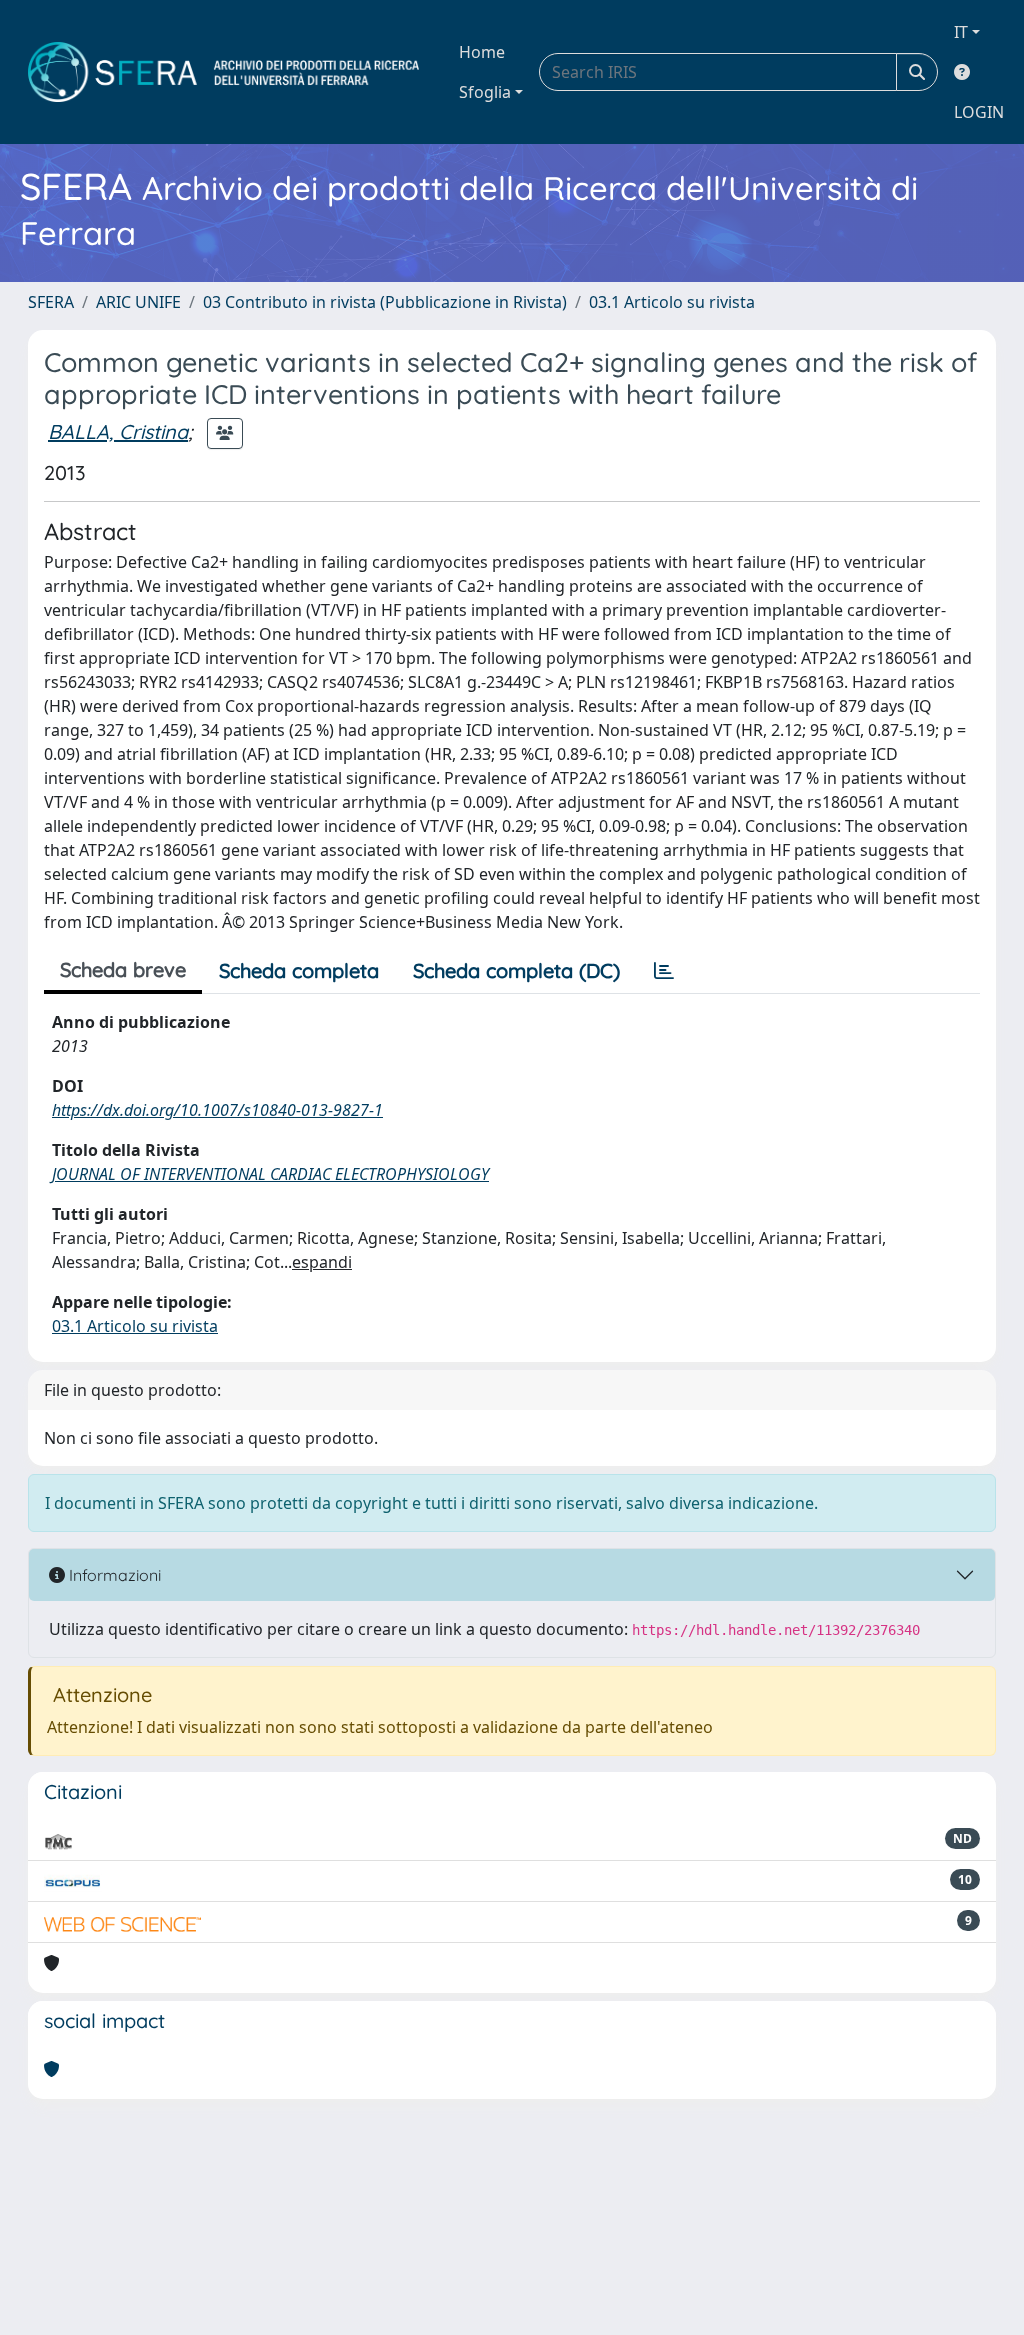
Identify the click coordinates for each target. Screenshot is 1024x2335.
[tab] (664, 971)
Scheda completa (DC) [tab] (516, 970)
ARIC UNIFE (138, 302)
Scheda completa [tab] (299, 970)
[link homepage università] (223, 72)
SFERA (51, 302)
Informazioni (113, 1575)
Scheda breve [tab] (123, 969)
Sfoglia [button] (485, 92)
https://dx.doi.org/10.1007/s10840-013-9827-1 (217, 1110)
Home (482, 52)
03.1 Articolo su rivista (672, 302)
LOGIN (979, 112)
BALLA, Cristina (118, 431)
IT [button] (961, 32)
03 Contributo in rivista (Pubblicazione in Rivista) (385, 302)
